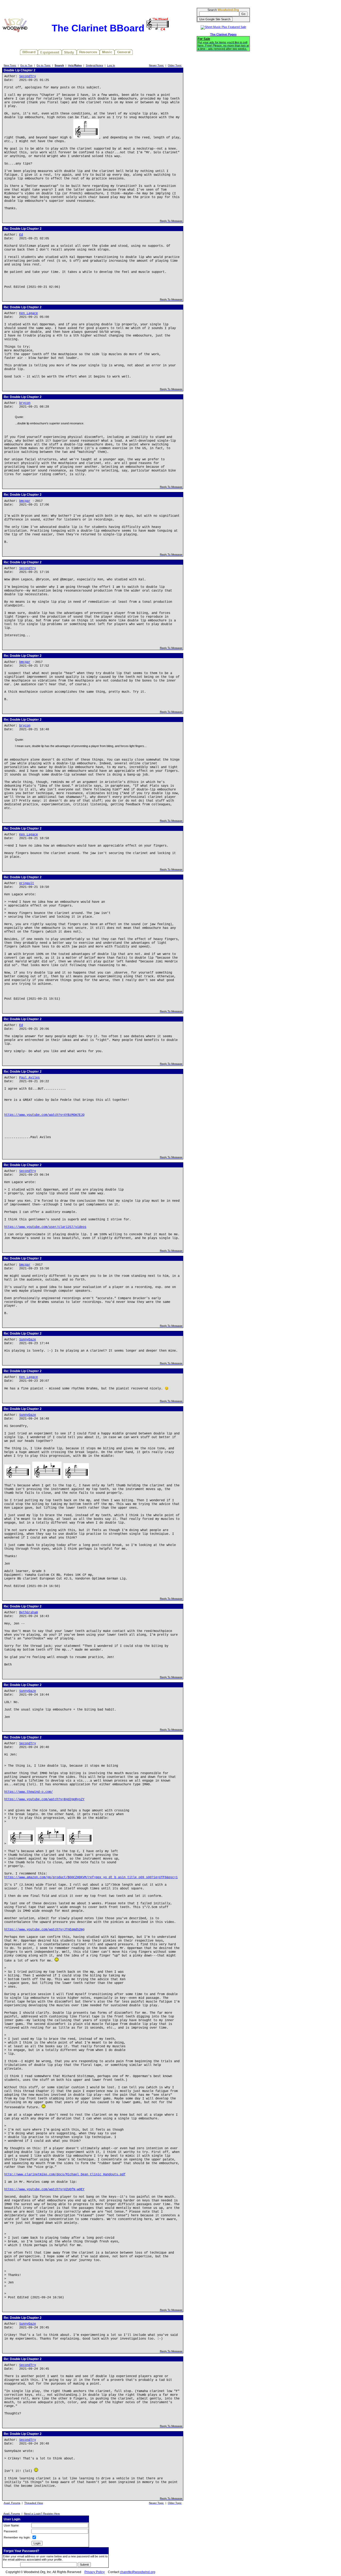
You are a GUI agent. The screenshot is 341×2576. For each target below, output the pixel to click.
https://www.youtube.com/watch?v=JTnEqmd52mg (44, 1930)
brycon (25, 403)
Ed (21, 235)
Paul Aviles (29, 1078)
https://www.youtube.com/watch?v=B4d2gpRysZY (44, 1799)
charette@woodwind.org (138, 2572)
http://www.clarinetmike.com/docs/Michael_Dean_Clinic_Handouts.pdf (65, 2175)
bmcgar (25, 501)
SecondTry (28, 76)
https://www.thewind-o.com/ (29, 1792)
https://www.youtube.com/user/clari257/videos (45, 1227)
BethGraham (29, 1613)
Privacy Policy (95, 2572)
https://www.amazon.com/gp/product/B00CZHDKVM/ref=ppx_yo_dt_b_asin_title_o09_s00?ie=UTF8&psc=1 (91, 1877)
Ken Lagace (29, 313)
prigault (27, 883)
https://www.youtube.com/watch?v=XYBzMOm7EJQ (44, 1115)
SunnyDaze (28, 1340)
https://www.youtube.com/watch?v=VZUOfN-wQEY (44, 2189)
